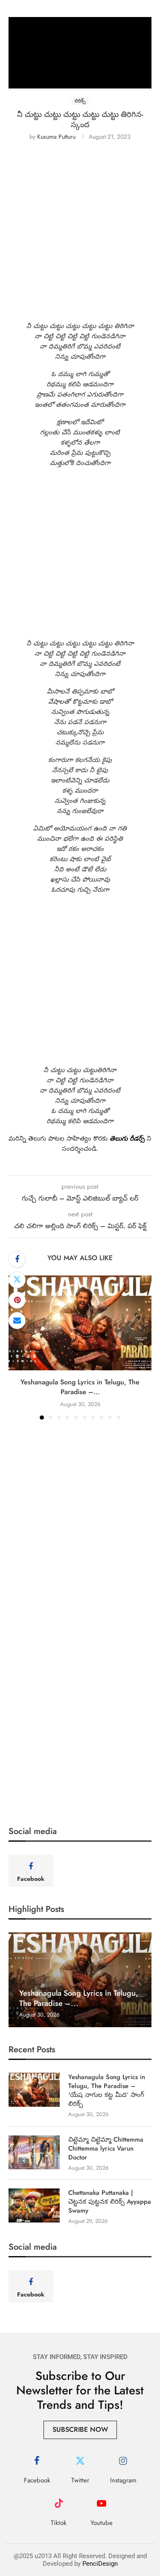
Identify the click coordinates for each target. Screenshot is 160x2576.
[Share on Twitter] (17, 1280)
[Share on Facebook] (17, 1259)
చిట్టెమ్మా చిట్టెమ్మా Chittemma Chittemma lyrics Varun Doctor (106, 2149)
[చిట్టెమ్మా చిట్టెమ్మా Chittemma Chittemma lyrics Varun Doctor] (34, 2152)
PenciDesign (100, 2564)
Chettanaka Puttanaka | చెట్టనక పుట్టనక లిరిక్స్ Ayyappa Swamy (110, 2202)
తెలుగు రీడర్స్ (126, 1138)
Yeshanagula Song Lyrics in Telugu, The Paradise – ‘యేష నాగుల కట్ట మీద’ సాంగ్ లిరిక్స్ (107, 2091)
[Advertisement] (80, 238)
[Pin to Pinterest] (17, 1300)
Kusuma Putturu (56, 137)
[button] (16, 1347)
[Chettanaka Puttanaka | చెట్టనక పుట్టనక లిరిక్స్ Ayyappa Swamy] (34, 2205)
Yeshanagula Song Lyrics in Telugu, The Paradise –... (80, 1387)
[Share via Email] (17, 1321)
